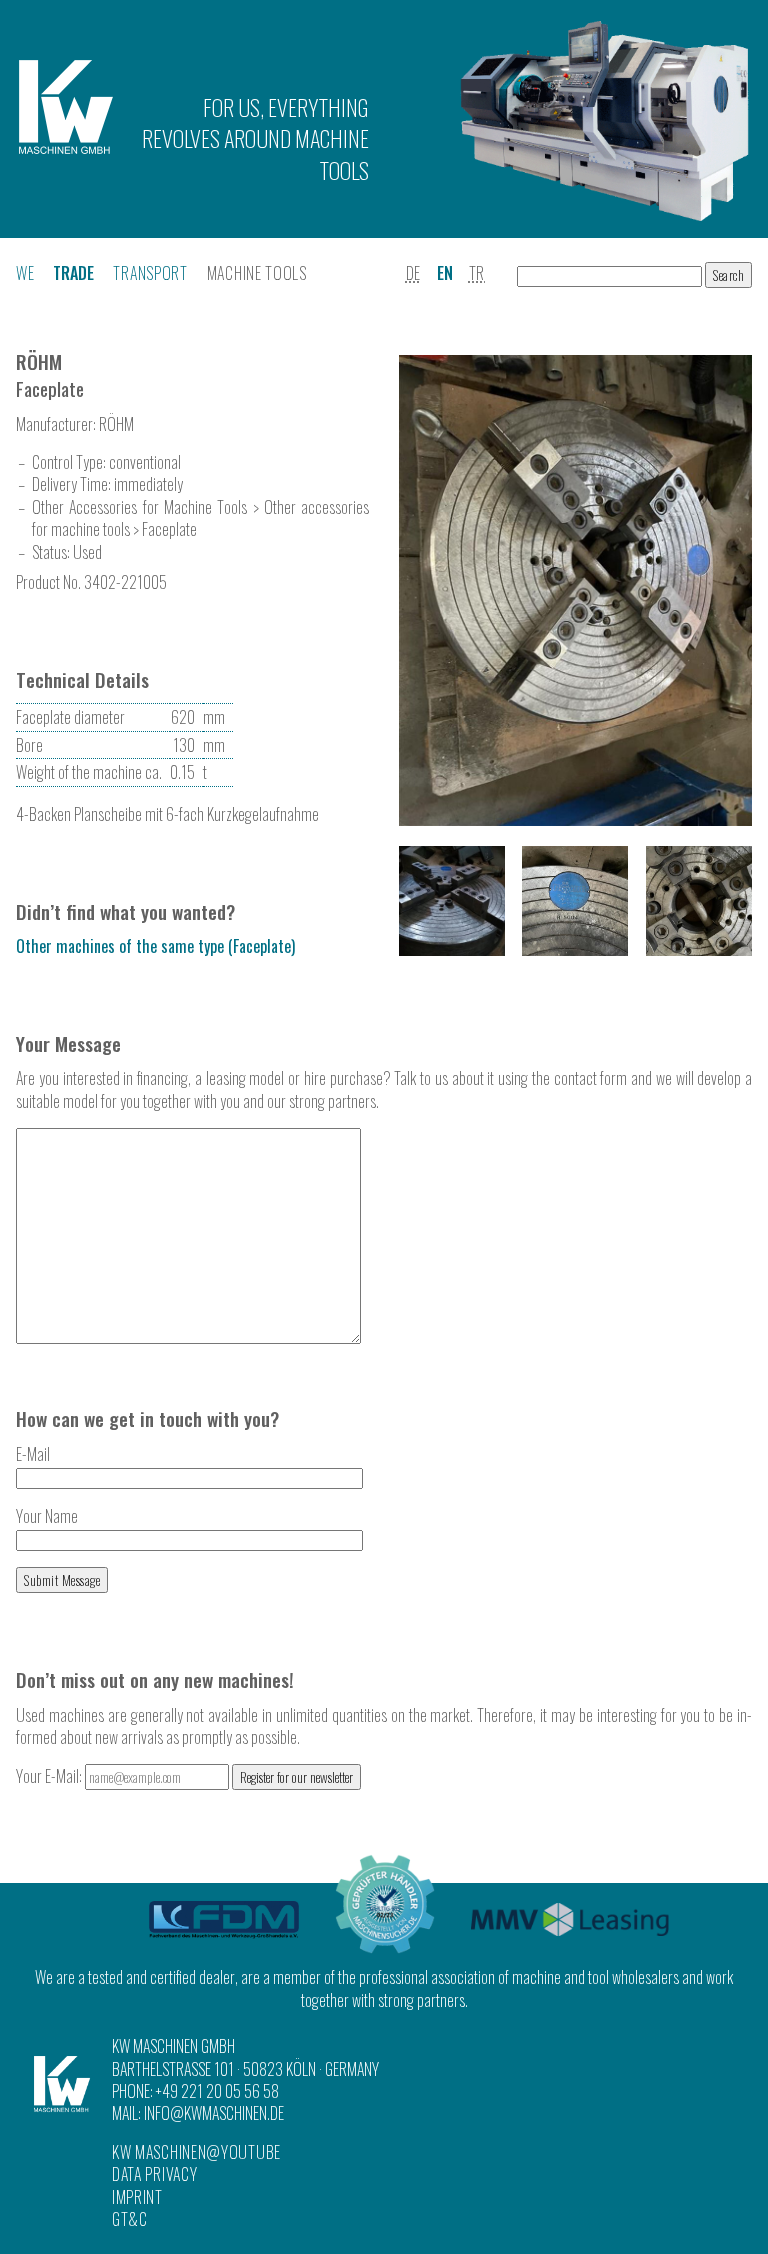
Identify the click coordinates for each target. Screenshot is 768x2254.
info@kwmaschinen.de (214, 2113)
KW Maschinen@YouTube (196, 2152)
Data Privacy (154, 2174)
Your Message (68, 1043)
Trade (73, 273)
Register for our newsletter (296, 1777)
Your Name (47, 1516)
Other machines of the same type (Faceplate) (155, 946)
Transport (150, 273)
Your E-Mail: (50, 1776)
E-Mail (33, 1454)
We (25, 273)
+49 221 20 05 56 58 (217, 2091)
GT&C (130, 2219)
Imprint (137, 2197)
